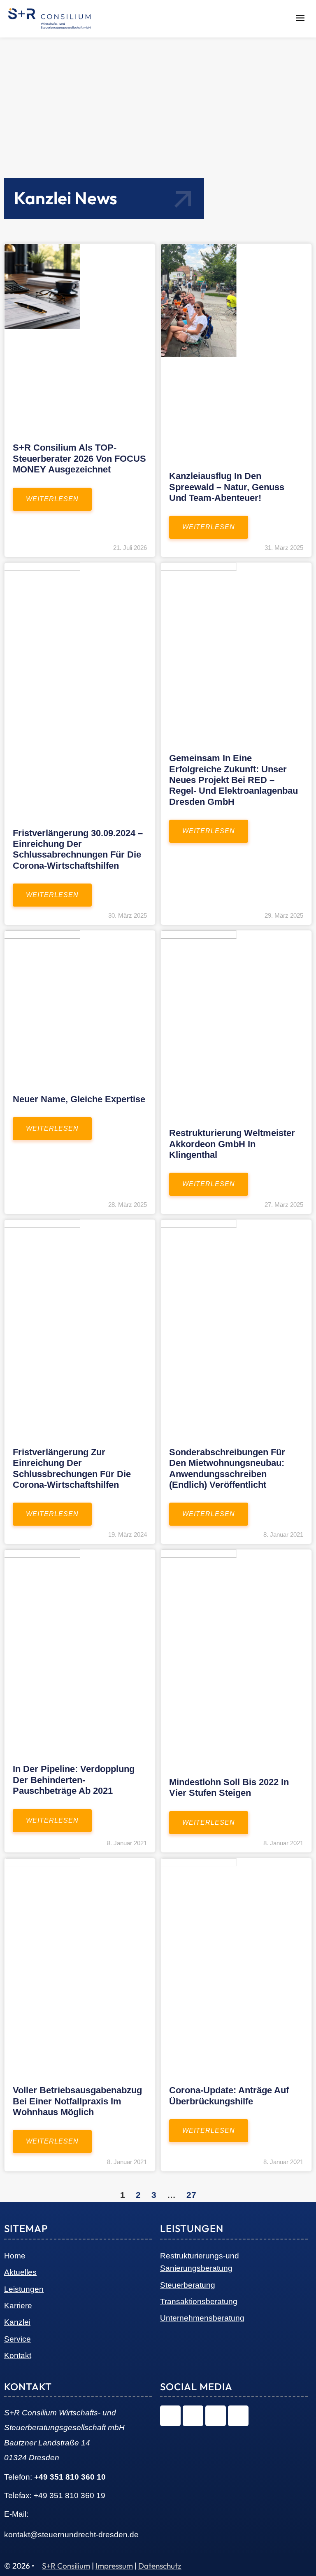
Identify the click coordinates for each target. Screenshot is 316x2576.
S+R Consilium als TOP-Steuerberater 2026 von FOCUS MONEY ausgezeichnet (79, 458)
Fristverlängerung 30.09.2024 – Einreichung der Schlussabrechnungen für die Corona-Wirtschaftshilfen (78, 849)
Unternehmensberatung (202, 2318)
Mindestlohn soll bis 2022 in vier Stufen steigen (229, 1787)
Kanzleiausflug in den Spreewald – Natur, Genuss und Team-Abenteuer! (227, 487)
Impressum (114, 2566)
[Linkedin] (193, 2416)
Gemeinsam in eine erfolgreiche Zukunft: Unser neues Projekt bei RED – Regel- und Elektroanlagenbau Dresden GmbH (234, 780)
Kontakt (18, 2355)
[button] (300, 19)
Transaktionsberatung (199, 2301)
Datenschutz (160, 2566)
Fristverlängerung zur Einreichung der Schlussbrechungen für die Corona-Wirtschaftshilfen (72, 1468)
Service (17, 2339)
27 (191, 2195)
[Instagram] (170, 2416)
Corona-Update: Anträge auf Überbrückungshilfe (229, 2096)
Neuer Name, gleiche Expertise (79, 1099)
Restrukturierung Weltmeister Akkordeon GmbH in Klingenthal (232, 1144)
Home (15, 2256)
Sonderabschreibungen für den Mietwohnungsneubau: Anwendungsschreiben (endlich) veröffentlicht (227, 1468)
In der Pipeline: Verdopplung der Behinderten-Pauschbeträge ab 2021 (74, 1780)
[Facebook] (216, 2416)
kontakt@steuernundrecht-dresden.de (71, 2535)
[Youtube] (238, 2416)
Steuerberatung (188, 2285)
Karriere (18, 2306)
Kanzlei (17, 2322)
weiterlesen (52, 499)
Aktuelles (20, 2272)
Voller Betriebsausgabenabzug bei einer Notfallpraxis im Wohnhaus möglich (77, 2101)
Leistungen (24, 2289)
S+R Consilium (66, 2566)
